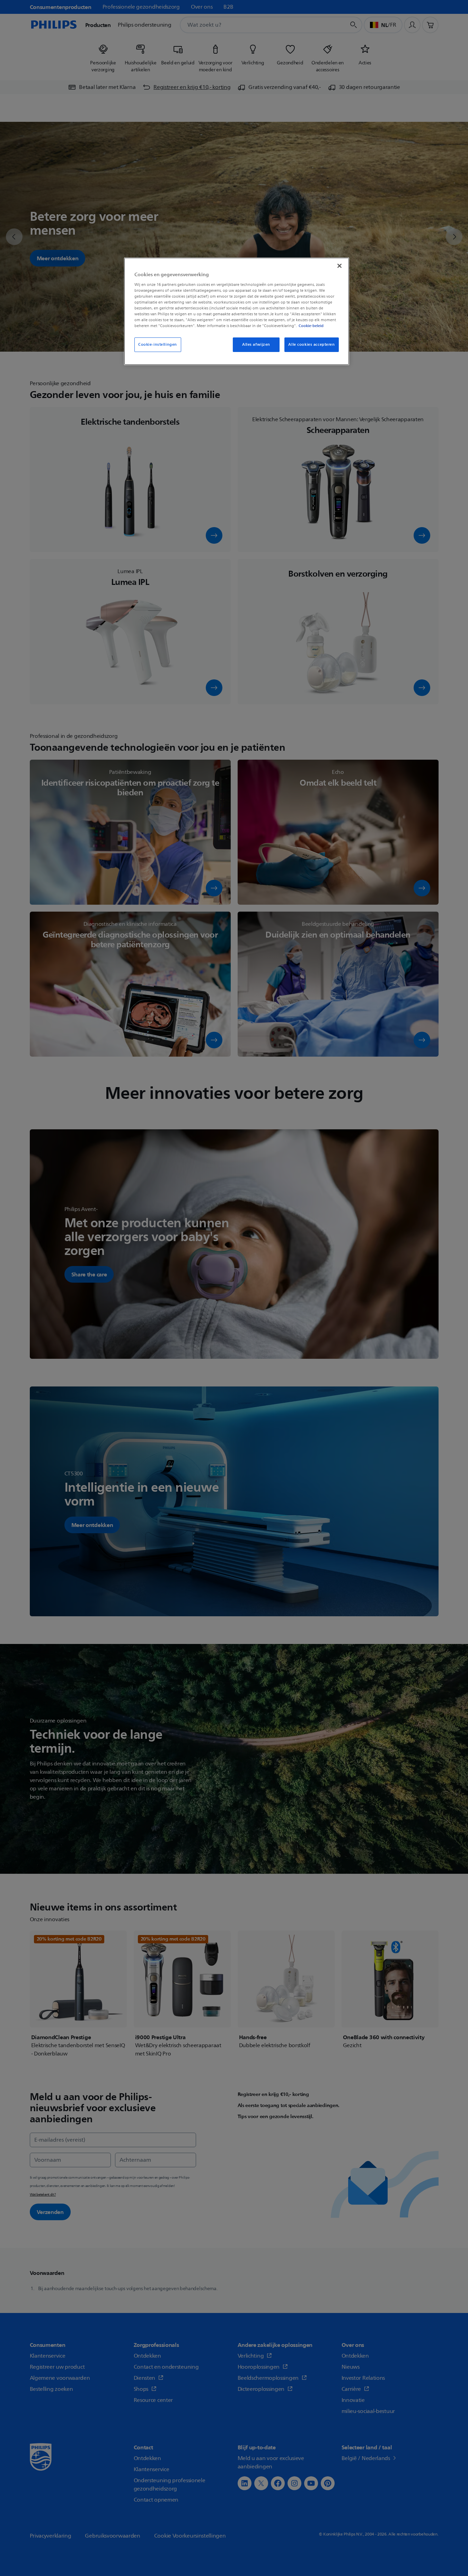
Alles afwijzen (256, 345)
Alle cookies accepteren (311, 345)
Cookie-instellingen (158, 345)
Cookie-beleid (311, 326)
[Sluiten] (339, 266)
